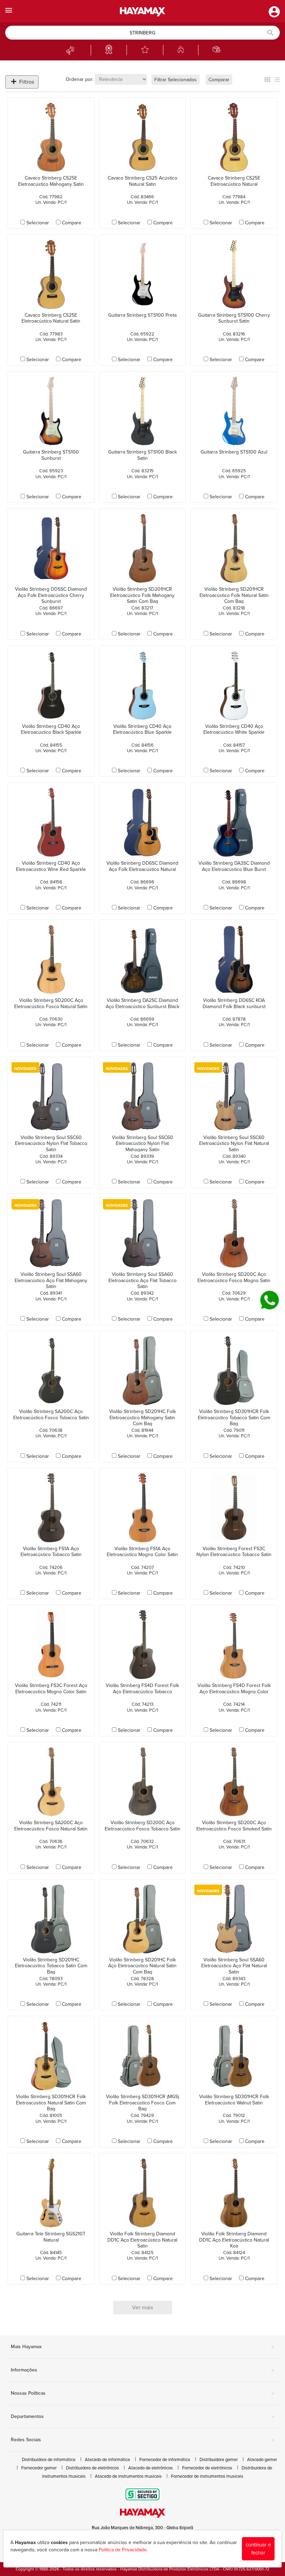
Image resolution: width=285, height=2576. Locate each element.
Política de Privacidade (123, 2550)
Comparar (219, 80)
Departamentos (142, 2417)
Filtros (26, 82)
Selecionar (38, 223)
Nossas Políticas (142, 2394)
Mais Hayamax (142, 2347)
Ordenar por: (80, 79)
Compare (72, 223)
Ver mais (142, 2308)
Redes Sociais (142, 2440)
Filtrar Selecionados (176, 80)
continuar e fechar (258, 2549)
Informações (142, 2370)
